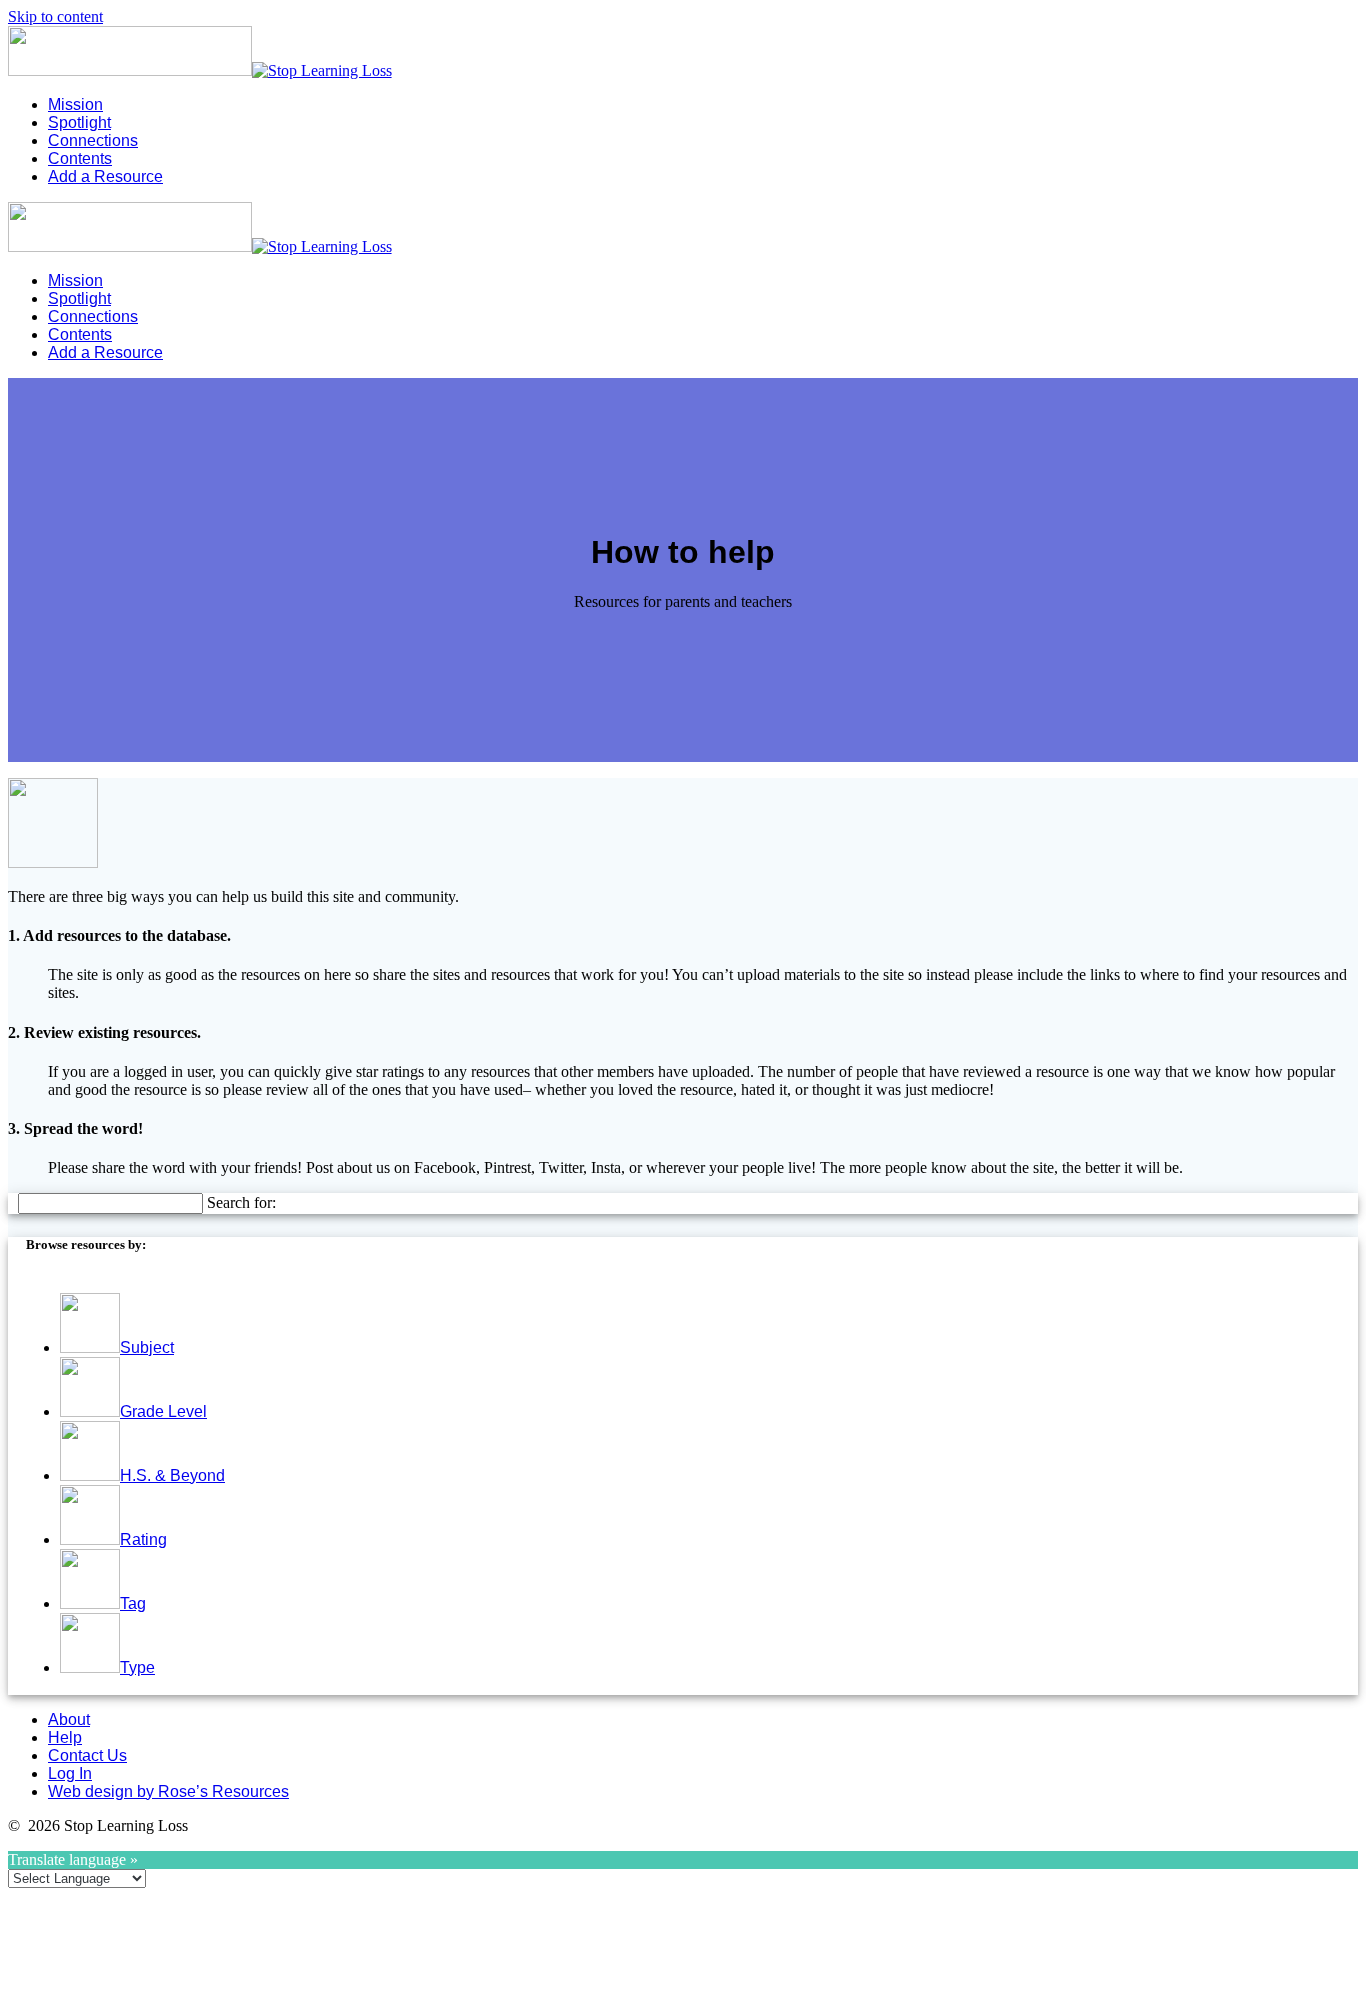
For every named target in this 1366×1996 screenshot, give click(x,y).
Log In (70, 1773)
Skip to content (55, 16)
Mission (75, 104)
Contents (80, 158)
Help (65, 1737)
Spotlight (79, 122)
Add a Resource (105, 176)
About (69, 1719)
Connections (93, 140)
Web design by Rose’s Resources (168, 1791)
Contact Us (87, 1755)
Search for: (241, 1202)
